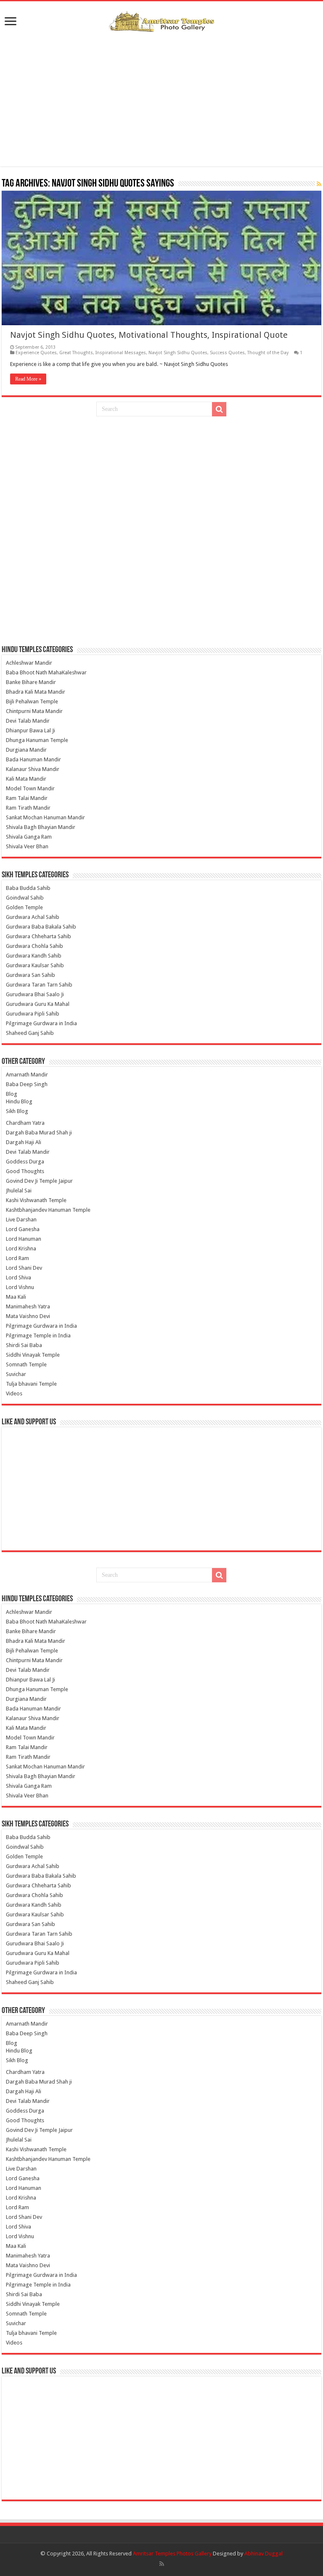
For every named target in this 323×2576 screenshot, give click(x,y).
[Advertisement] (161, 99)
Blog (12, 1094)
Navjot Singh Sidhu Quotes (178, 353)
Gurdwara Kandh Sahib (34, 956)
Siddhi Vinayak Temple (33, 1355)
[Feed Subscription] (319, 184)
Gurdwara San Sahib (30, 975)
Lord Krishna (21, 1249)
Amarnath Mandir (27, 1075)
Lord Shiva (19, 1277)
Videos (14, 1393)
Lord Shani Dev (24, 1268)
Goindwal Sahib (25, 898)
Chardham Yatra (25, 1123)
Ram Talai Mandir (27, 798)
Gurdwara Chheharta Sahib (38, 936)
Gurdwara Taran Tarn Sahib (39, 985)
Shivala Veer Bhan (27, 846)
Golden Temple (24, 907)
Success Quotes (227, 353)
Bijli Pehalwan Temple (32, 701)
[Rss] (162, 2564)
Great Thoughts (76, 353)
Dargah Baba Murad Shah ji (39, 1133)
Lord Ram (17, 1258)
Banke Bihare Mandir (31, 682)
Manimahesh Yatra (28, 1306)
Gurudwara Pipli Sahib (33, 1014)
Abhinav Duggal (263, 2554)
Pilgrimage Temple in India (38, 1335)
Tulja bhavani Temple (31, 1384)
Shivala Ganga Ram (29, 837)
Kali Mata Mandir (26, 779)
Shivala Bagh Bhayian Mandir (41, 827)
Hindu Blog (19, 1101)
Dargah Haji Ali (24, 1142)
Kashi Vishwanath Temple (36, 1200)
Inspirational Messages (121, 353)
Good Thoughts (25, 1171)
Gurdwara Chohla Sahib (34, 946)
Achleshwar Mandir (29, 663)
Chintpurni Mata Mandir (34, 711)
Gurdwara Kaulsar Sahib (35, 965)
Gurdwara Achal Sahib (33, 917)
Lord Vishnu (20, 1287)
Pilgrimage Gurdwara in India (41, 1023)
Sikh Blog (17, 1111)
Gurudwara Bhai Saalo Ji (35, 994)
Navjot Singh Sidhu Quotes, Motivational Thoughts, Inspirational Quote (149, 335)
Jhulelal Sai (19, 1191)
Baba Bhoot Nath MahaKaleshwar (46, 672)
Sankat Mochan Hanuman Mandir (45, 817)
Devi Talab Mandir (28, 721)
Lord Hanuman (24, 1239)
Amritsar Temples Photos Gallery (173, 2554)
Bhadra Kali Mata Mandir (36, 692)
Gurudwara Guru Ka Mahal (38, 1004)
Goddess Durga (25, 1162)
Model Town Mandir (30, 788)
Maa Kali (16, 1297)
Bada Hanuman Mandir (33, 759)
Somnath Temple (26, 1364)
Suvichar (16, 1374)
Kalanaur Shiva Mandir (33, 769)
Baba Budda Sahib (28, 888)
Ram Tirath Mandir (28, 808)
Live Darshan (21, 1220)
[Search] (219, 409)
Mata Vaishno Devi (28, 1316)
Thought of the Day (268, 353)
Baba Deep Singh (27, 1084)
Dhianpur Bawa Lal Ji (30, 730)
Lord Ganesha (23, 1229)
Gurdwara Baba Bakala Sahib (41, 927)
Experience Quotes (36, 353)
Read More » (28, 379)
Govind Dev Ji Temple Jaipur (39, 1181)
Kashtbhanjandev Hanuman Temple (48, 1210)
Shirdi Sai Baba (24, 1345)
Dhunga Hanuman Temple (37, 740)
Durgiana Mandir (26, 750)
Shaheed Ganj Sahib (30, 1033)
